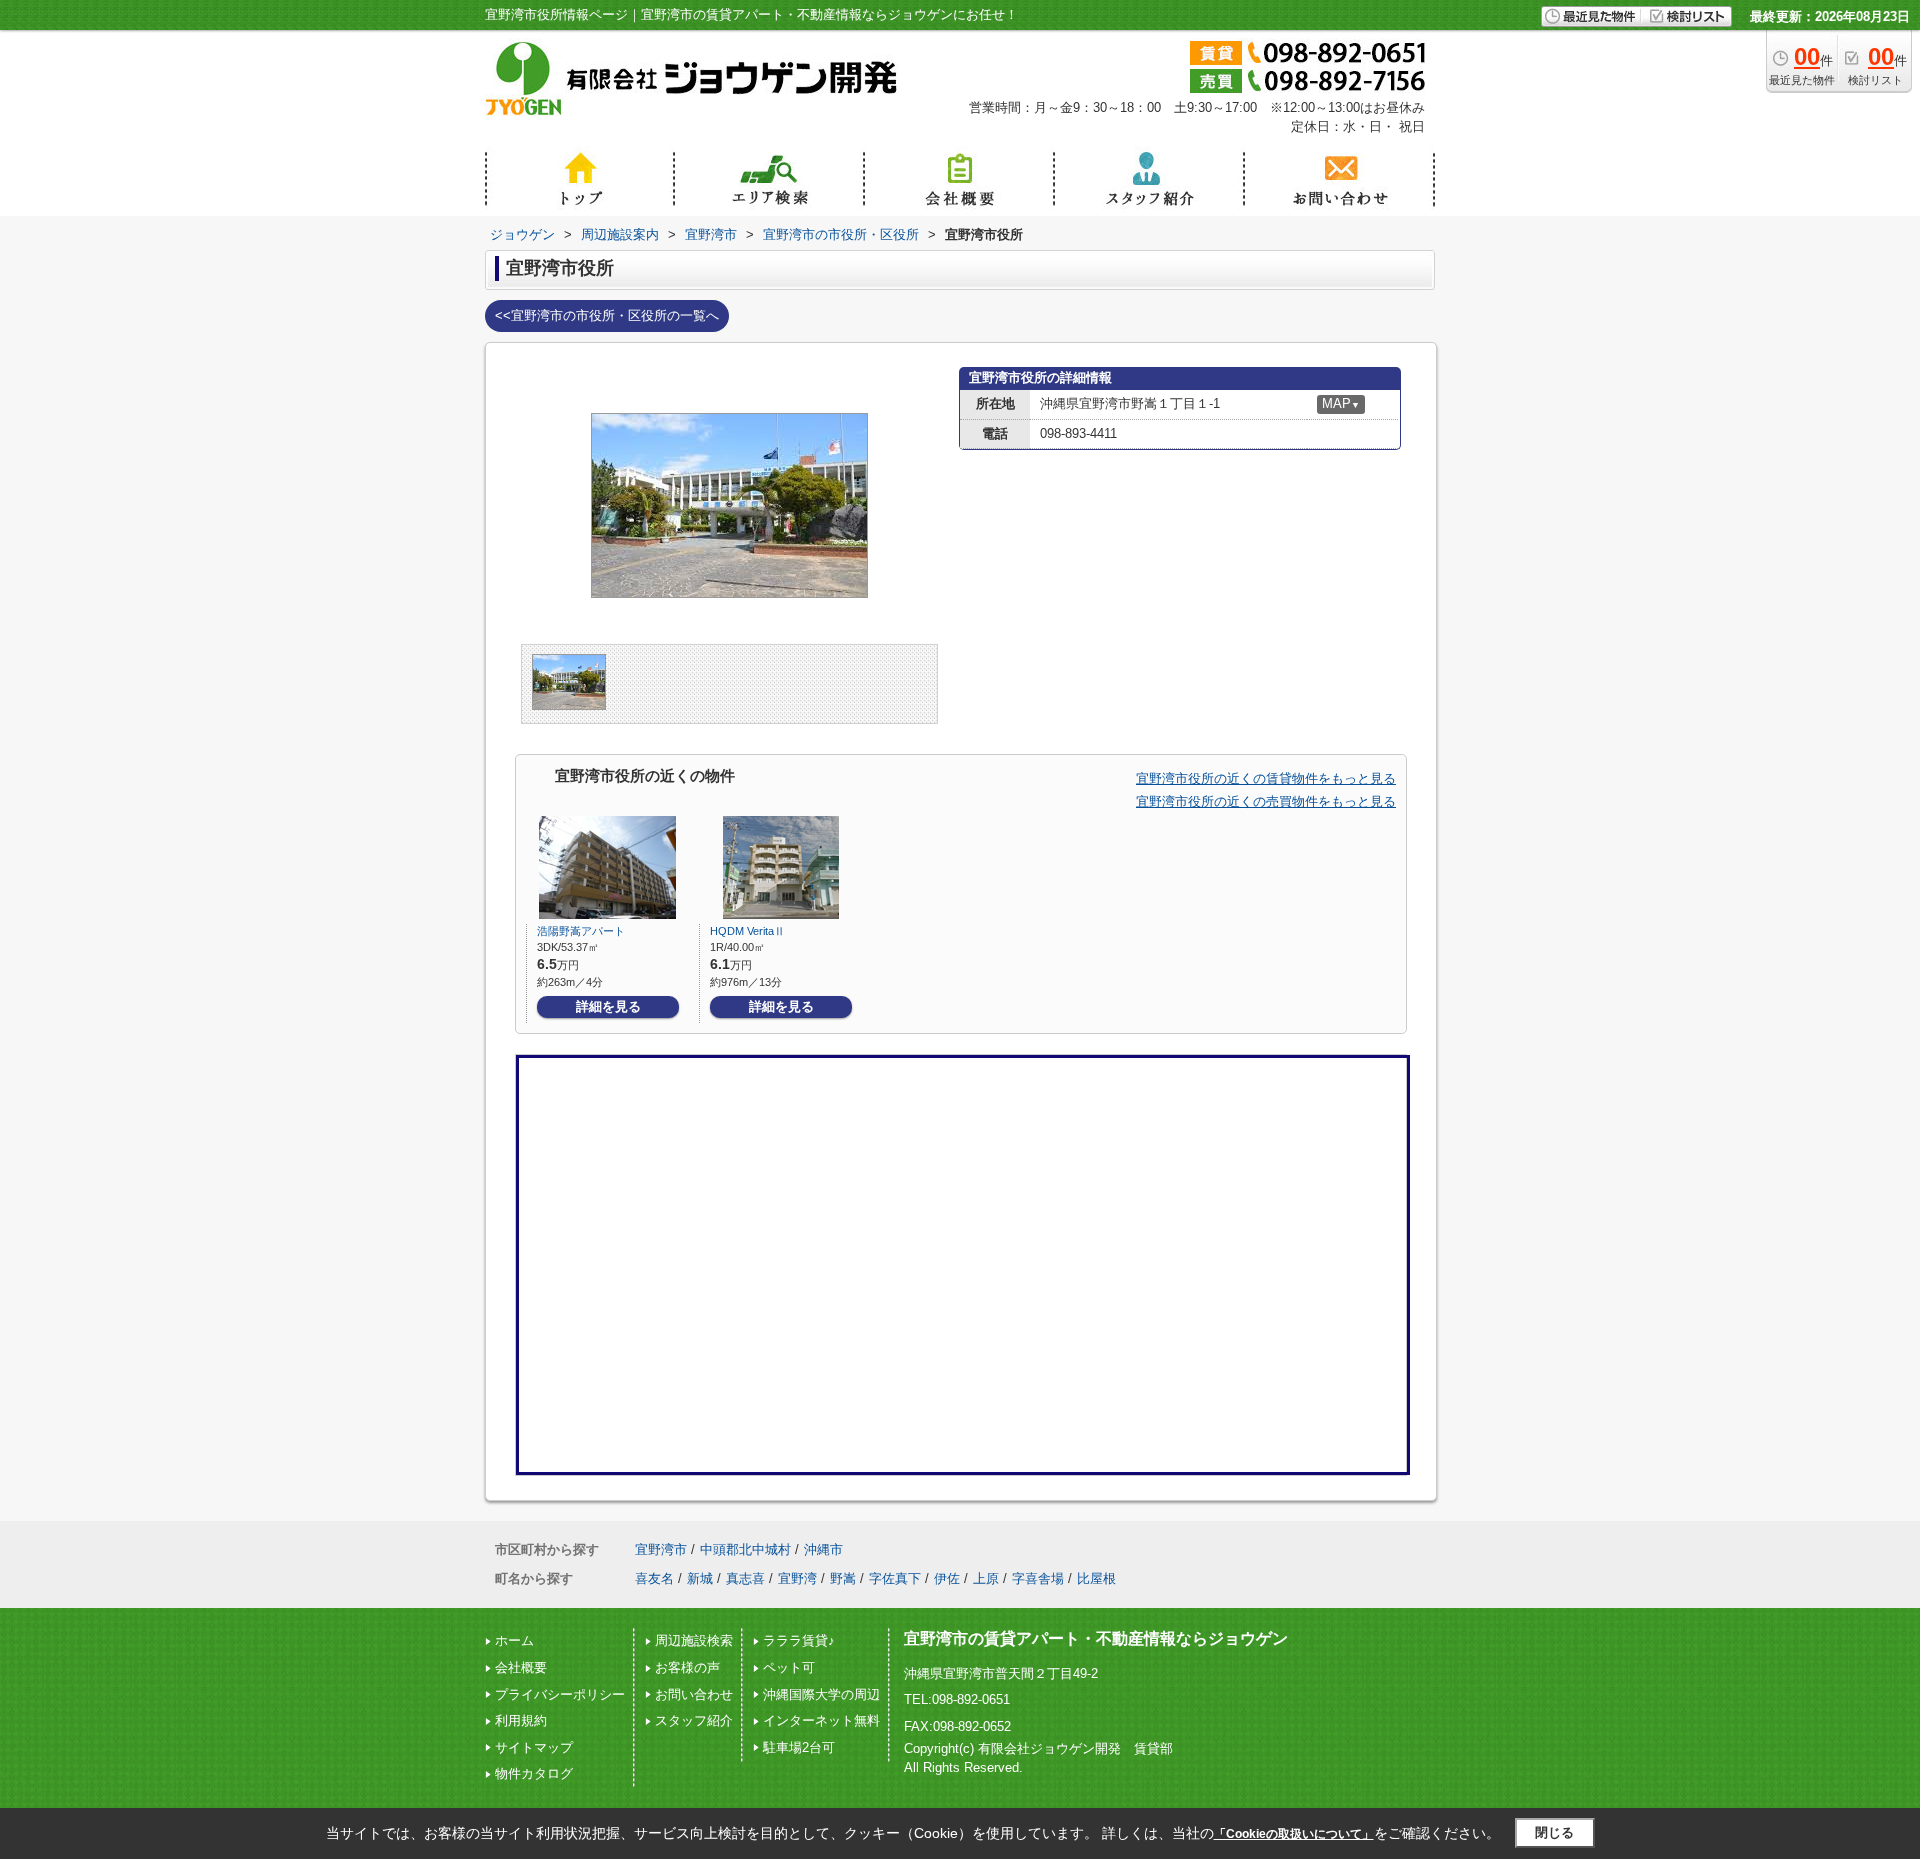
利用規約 (521, 1720)
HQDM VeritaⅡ (747, 931)
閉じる (1554, 1832)
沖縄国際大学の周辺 (821, 1694)
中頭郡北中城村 (745, 1549)
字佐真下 (895, 1578)
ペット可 (789, 1667)
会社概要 (521, 1667)
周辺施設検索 (694, 1640)
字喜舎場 (1038, 1578)
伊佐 (947, 1578)
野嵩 (843, 1578)
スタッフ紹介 (694, 1720)
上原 (986, 1578)
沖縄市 (823, 1549)
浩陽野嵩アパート (581, 931)
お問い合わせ (694, 1694)
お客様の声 (687, 1667)
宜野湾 (797, 1578)
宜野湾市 (661, 1549)
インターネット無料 (821, 1720)
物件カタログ (534, 1773)
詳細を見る (608, 1006)
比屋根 (1096, 1578)
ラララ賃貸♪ (799, 1640)
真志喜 (745, 1578)
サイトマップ (534, 1747)
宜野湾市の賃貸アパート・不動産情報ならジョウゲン (1096, 1638)
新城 (700, 1578)
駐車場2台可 (799, 1747)
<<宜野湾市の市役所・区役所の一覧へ (607, 315)
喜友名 (654, 1578)
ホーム (514, 1640)
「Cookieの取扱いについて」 (1294, 1834)
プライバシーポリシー (560, 1694)
